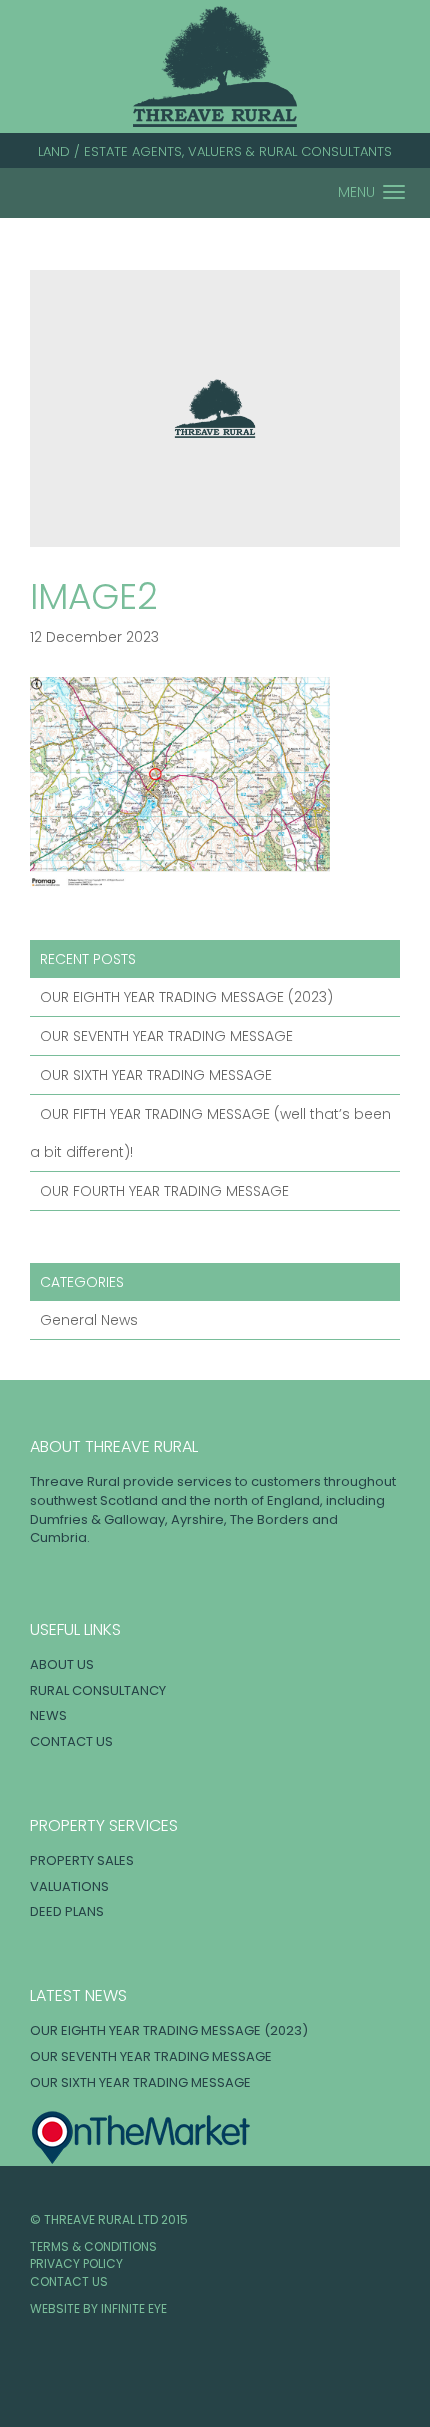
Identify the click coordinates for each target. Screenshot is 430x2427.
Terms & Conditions (93, 2246)
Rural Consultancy (98, 1690)
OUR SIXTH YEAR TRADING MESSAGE (156, 1075)
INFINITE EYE (134, 2308)
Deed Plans (67, 1911)
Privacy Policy (76, 2263)
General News (89, 1320)
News (48, 1715)
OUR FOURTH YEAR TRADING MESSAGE (164, 1191)
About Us (62, 1664)
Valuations (69, 1886)
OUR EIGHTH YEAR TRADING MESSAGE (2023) (186, 997)
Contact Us (71, 1741)
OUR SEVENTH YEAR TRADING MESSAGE (166, 1036)
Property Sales (82, 1860)
